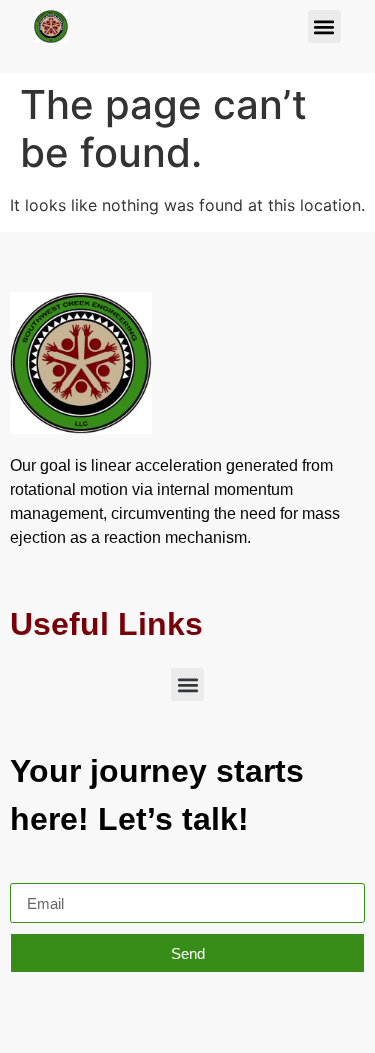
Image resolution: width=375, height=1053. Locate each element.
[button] (324, 26)
